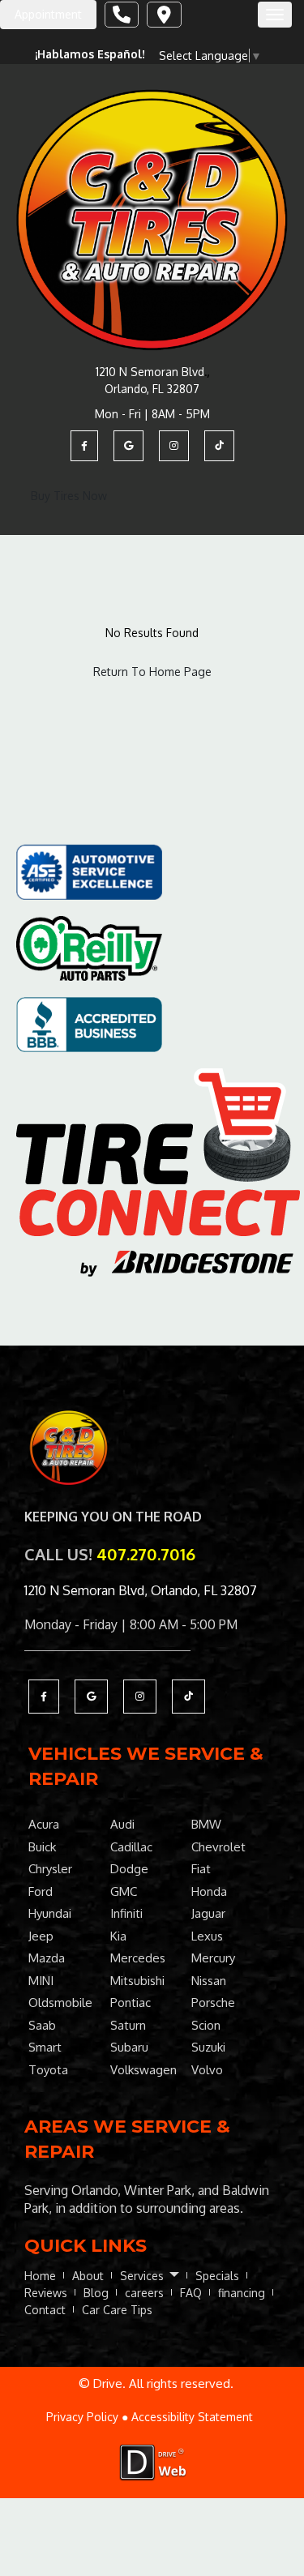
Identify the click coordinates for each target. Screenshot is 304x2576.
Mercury (213, 1958)
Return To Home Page (152, 672)
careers (144, 2293)
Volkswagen (143, 2070)
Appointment (48, 14)
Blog (96, 2293)
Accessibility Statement (192, 2417)
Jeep (41, 1936)
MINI (41, 1981)
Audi (122, 1824)
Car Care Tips (117, 2310)
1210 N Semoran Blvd (150, 372)
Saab (42, 2025)
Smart (45, 2047)
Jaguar (208, 1913)
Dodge (129, 1869)
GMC (124, 1891)
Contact (45, 2310)
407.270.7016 (146, 1554)
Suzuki (208, 2047)
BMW (206, 1824)
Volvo (207, 2070)
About (88, 2276)
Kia (118, 1936)
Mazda (47, 1958)
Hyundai (50, 1913)
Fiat (201, 1869)
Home (40, 2276)
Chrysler (50, 1869)
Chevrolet (218, 1847)
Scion (206, 2025)
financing (242, 2293)
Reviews (46, 2293)
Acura (44, 1824)
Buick (42, 1847)
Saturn (128, 2025)
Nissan (209, 1981)
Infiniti (126, 1913)
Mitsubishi (137, 1981)
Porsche (213, 2003)
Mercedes (138, 1958)
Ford (41, 1891)
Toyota (48, 2070)
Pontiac (131, 2003)
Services (143, 2276)
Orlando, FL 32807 (152, 389)
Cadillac (131, 1847)
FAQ (191, 2293)
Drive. (109, 2383)
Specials (217, 2276)
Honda (209, 1891)
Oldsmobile (60, 2003)
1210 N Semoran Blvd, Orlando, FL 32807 (141, 1590)
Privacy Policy (82, 2417)
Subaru (129, 2047)
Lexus (207, 1936)
